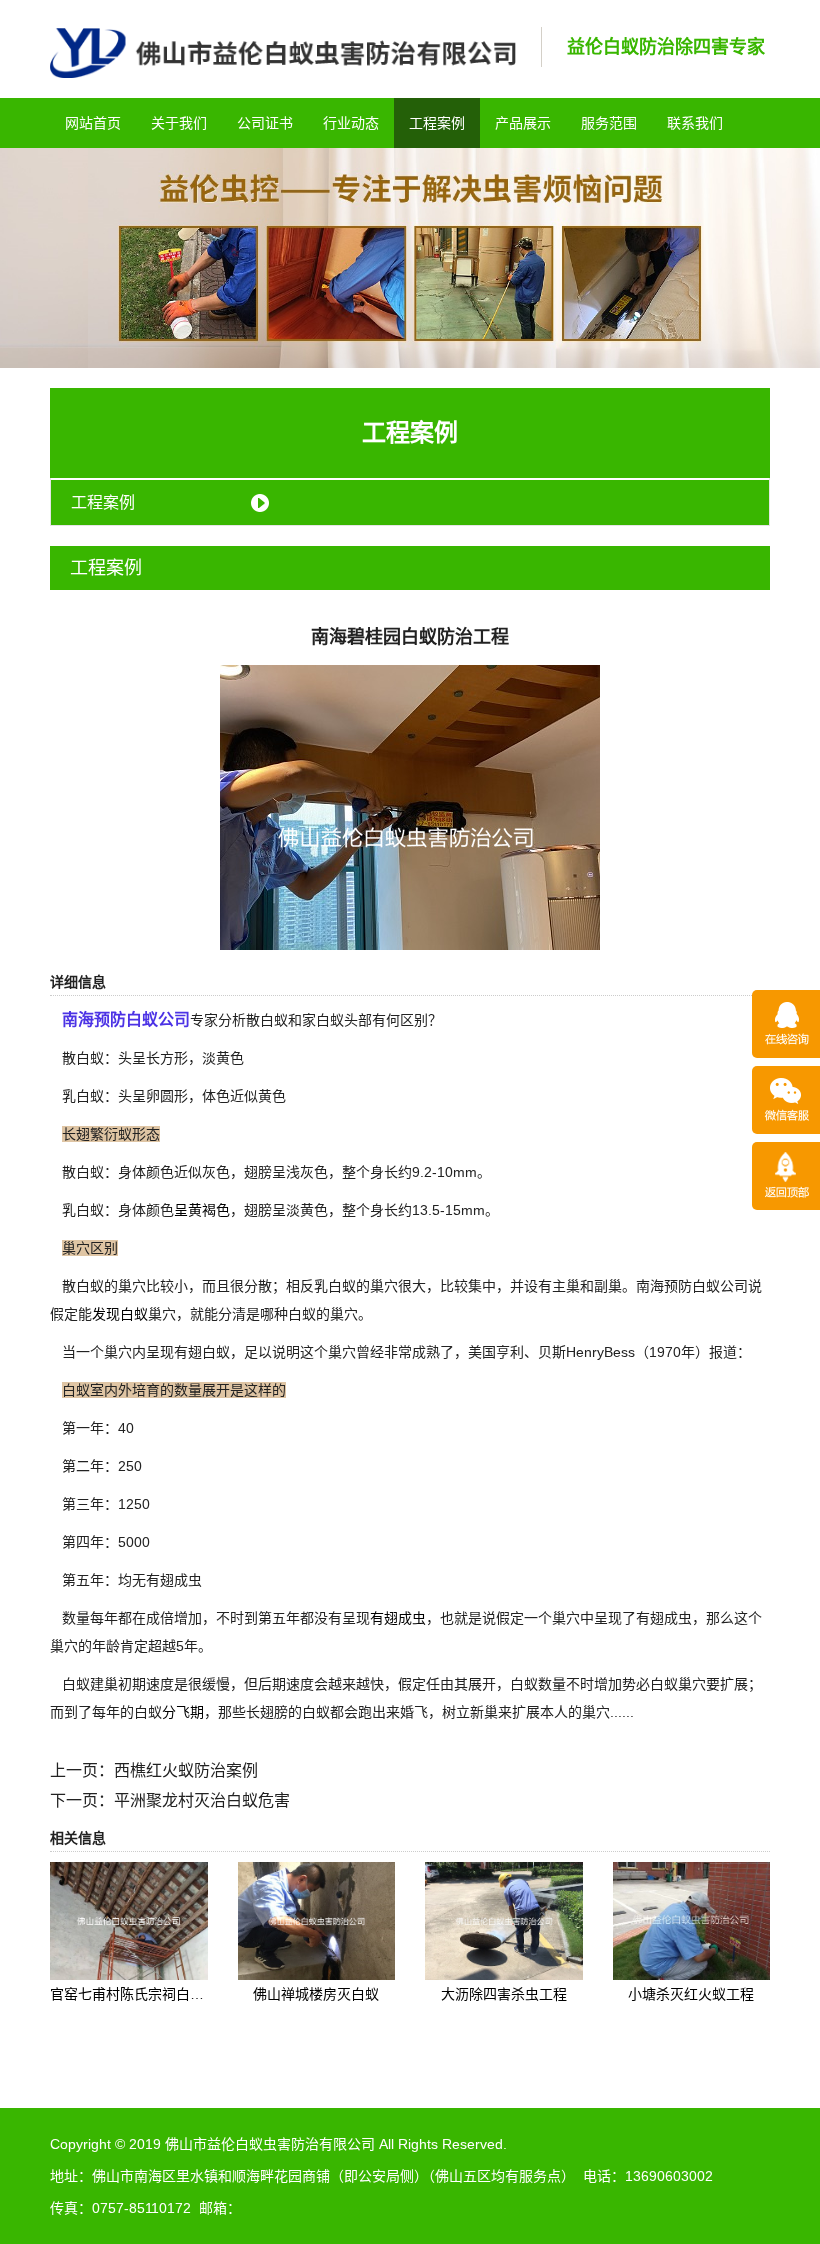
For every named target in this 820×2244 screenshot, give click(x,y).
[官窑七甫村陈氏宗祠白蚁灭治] (129, 1920)
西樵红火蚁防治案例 (186, 1770)
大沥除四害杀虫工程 (504, 1994)
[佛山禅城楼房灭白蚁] (317, 1920)
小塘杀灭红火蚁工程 (691, 1994)
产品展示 (523, 123)
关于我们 (179, 123)
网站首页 (93, 123)
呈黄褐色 (202, 1210)
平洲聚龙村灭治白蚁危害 (202, 1800)
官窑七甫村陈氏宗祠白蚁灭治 (141, 1994)
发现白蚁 (120, 1314)
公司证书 (265, 123)
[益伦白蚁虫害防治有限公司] (283, 52)
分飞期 (183, 1712)
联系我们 (695, 123)
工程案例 (437, 123)
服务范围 (609, 123)
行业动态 (351, 123)
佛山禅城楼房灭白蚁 (316, 1994)
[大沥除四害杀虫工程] (504, 1920)
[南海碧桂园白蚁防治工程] (410, 806)
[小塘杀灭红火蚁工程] (692, 1920)
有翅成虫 (398, 1618)
